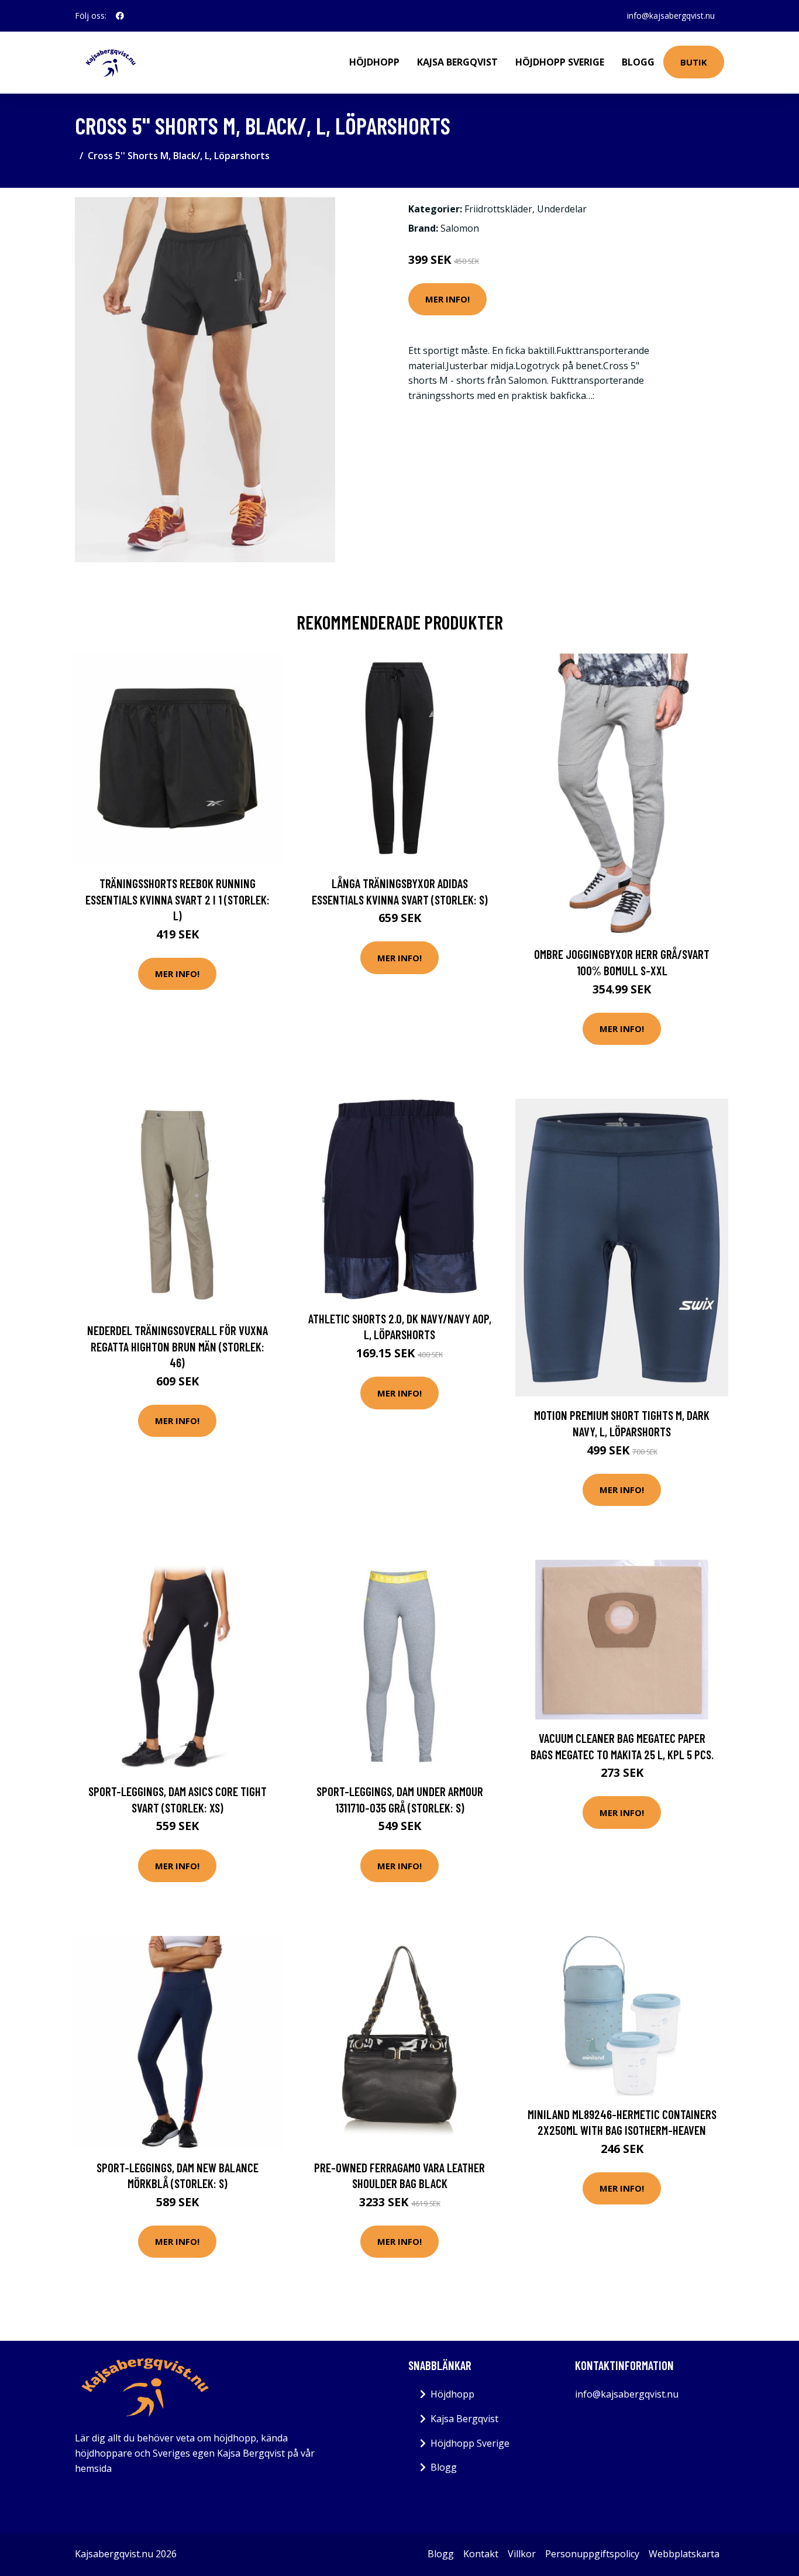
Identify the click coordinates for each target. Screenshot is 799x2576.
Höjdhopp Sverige (560, 62)
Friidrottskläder (498, 209)
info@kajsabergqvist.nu (671, 16)
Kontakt (481, 2554)
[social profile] (120, 16)
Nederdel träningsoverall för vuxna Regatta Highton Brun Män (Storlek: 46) (178, 1346)
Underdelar (562, 209)
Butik (694, 62)
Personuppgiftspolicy (592, 2554)
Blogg (638, 62)
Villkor (522, 2554)
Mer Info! (447, 299)
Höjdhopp (374, 62)
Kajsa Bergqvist (457, 62)
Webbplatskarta (684, 2554)
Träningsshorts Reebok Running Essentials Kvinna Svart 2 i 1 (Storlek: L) (178, 899)
